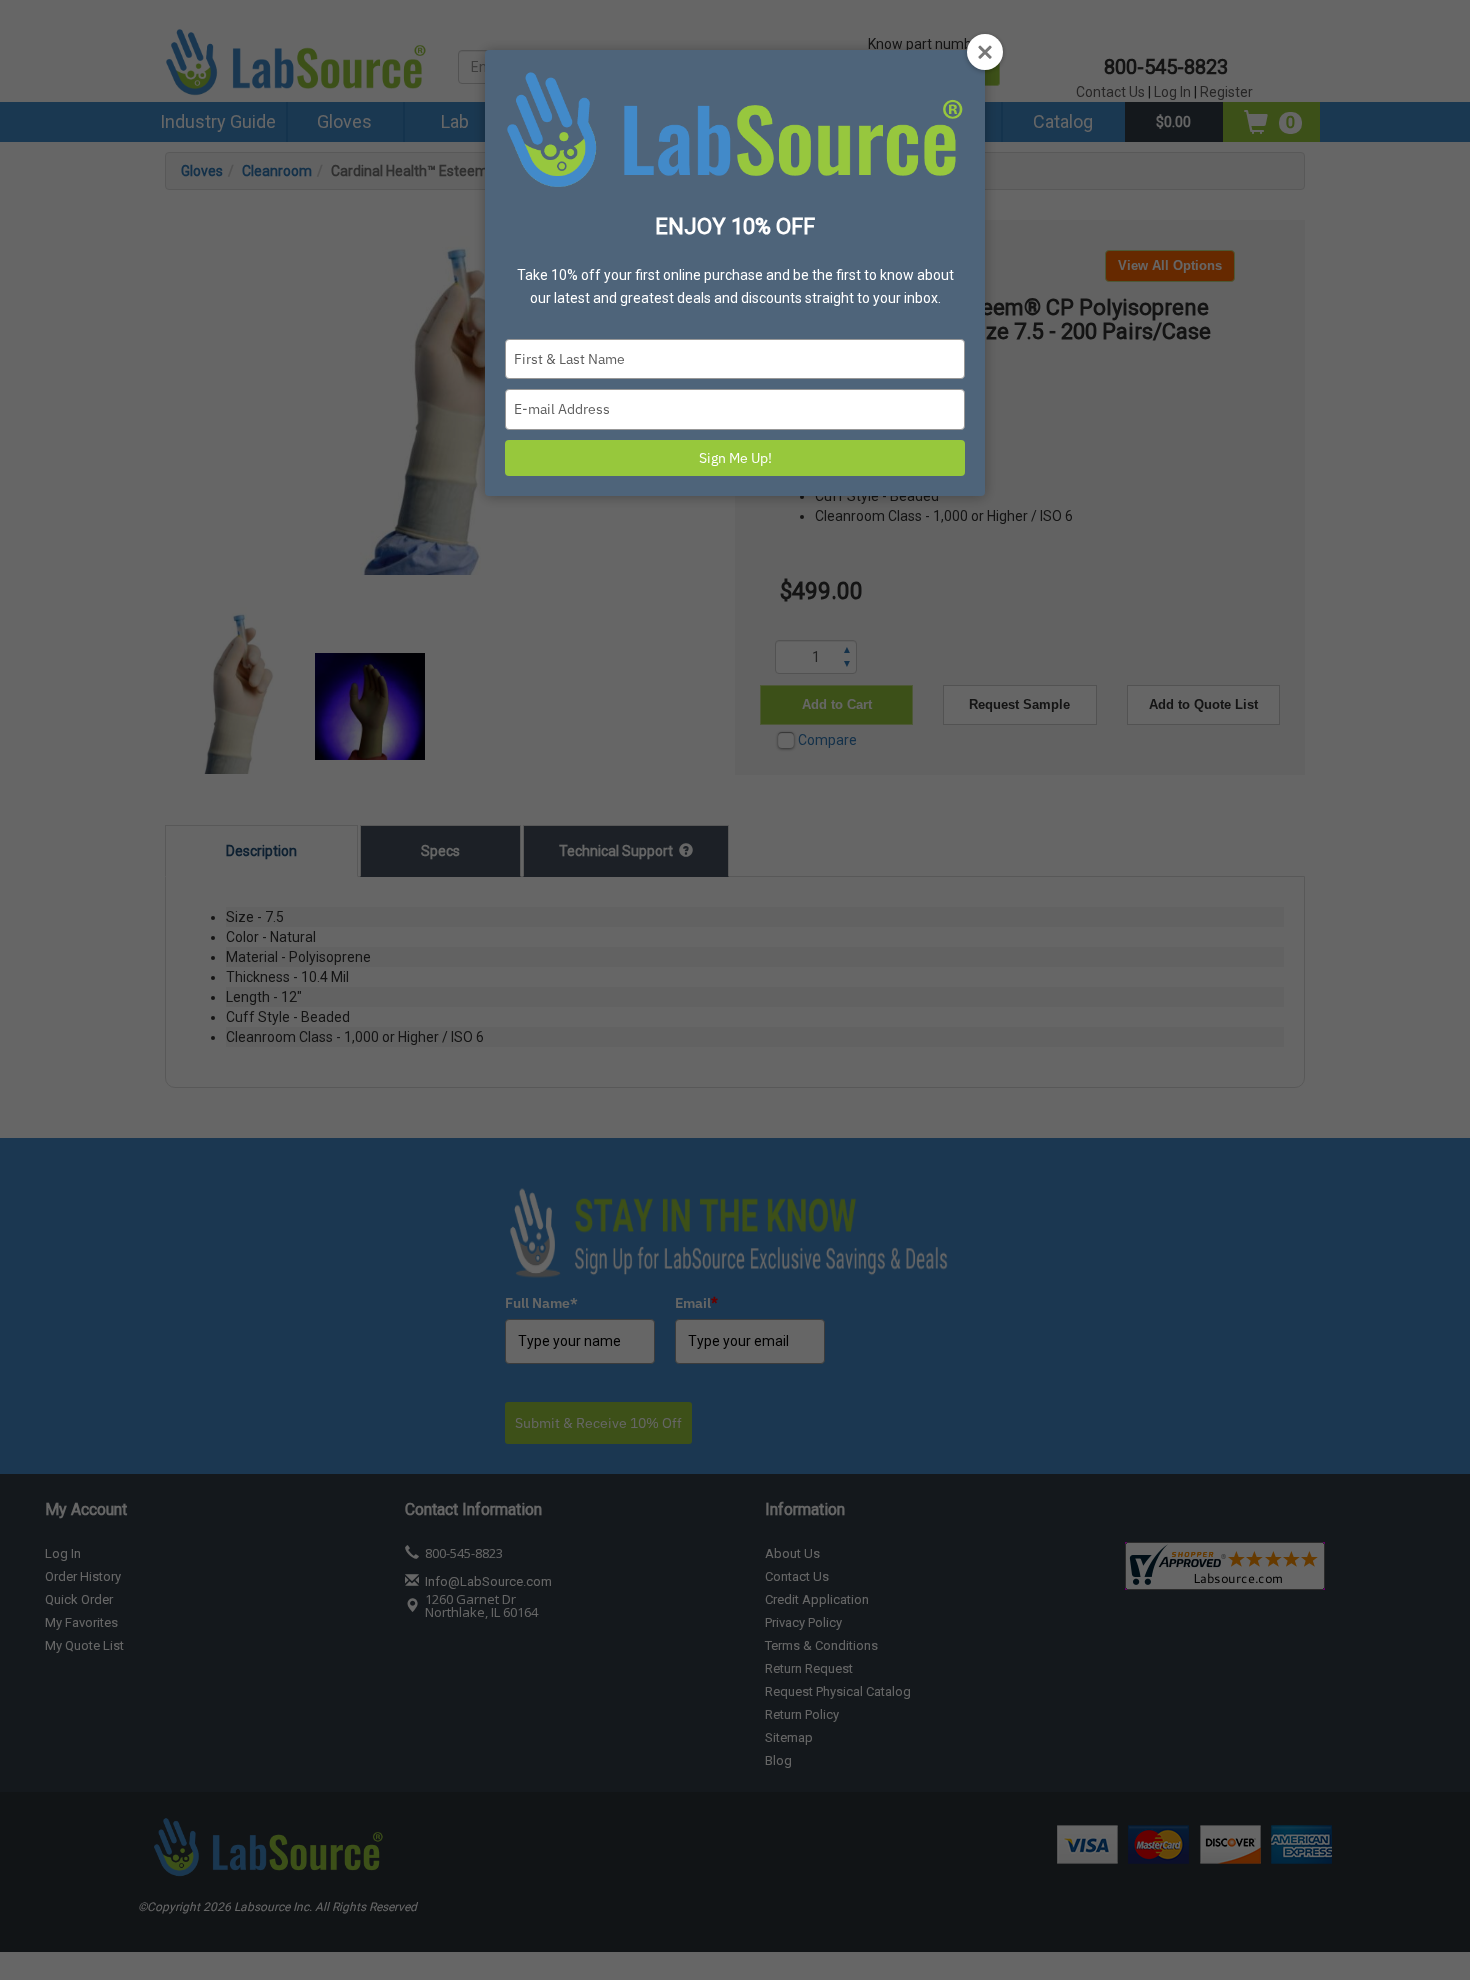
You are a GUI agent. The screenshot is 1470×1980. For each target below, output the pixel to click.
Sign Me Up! (735, 458)
